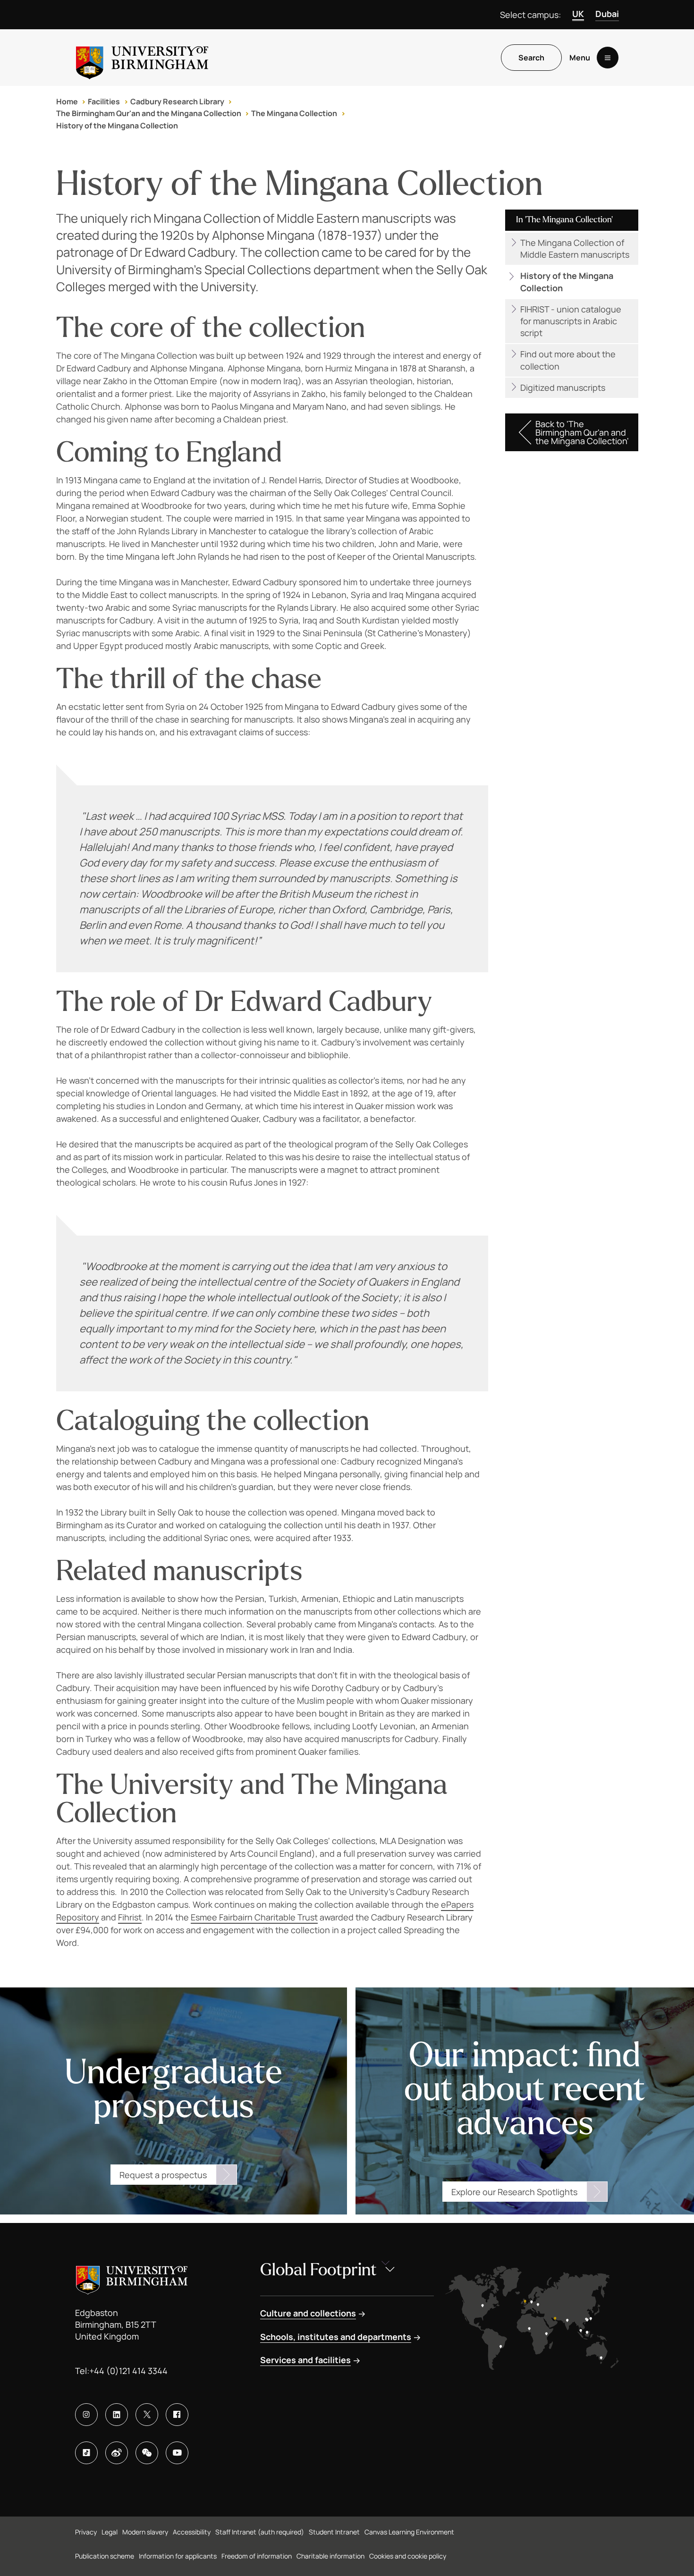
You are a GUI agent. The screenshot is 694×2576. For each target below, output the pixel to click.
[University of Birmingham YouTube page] (177, 2453)
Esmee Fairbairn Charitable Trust (254, 1917)
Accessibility (192, 2532)
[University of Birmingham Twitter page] (147, 2415)
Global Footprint (318, 2270)
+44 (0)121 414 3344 (128, 2371)
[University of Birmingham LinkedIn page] (117, 2415)
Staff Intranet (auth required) (260, 2532)
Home (67, 101)
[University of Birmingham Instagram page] (86, 2415)
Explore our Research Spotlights (514, 2192)
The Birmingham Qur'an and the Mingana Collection (149, 113)
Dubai (607, 14)
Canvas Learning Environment (409, 2532)
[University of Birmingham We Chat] (147, 2453)
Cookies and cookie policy (408, 2556)
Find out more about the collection (568, 360)
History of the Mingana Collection (117, 126)
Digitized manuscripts (563, 387)
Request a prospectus (163, 2175)
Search (531, 58)
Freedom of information (257, 2556)
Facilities (104, 101)
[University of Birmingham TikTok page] (86, 2453)
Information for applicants (178, 2556)
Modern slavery (145, 2532)
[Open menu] (608, 58)
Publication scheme (105, 2556)
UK (578, 14)
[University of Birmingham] (142, 58)
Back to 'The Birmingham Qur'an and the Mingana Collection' (582, 432)
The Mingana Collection (294, 113)
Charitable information (330, 2556)
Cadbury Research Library (177, 101)
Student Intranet (334, 2532)
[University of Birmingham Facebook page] (177, 2415)
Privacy (86, 2532)
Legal (110, 2532)
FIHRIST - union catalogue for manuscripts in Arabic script (571, 321)
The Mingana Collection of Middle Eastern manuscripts (575, 248)
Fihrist (130, 1917)
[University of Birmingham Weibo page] (117, 2453)
